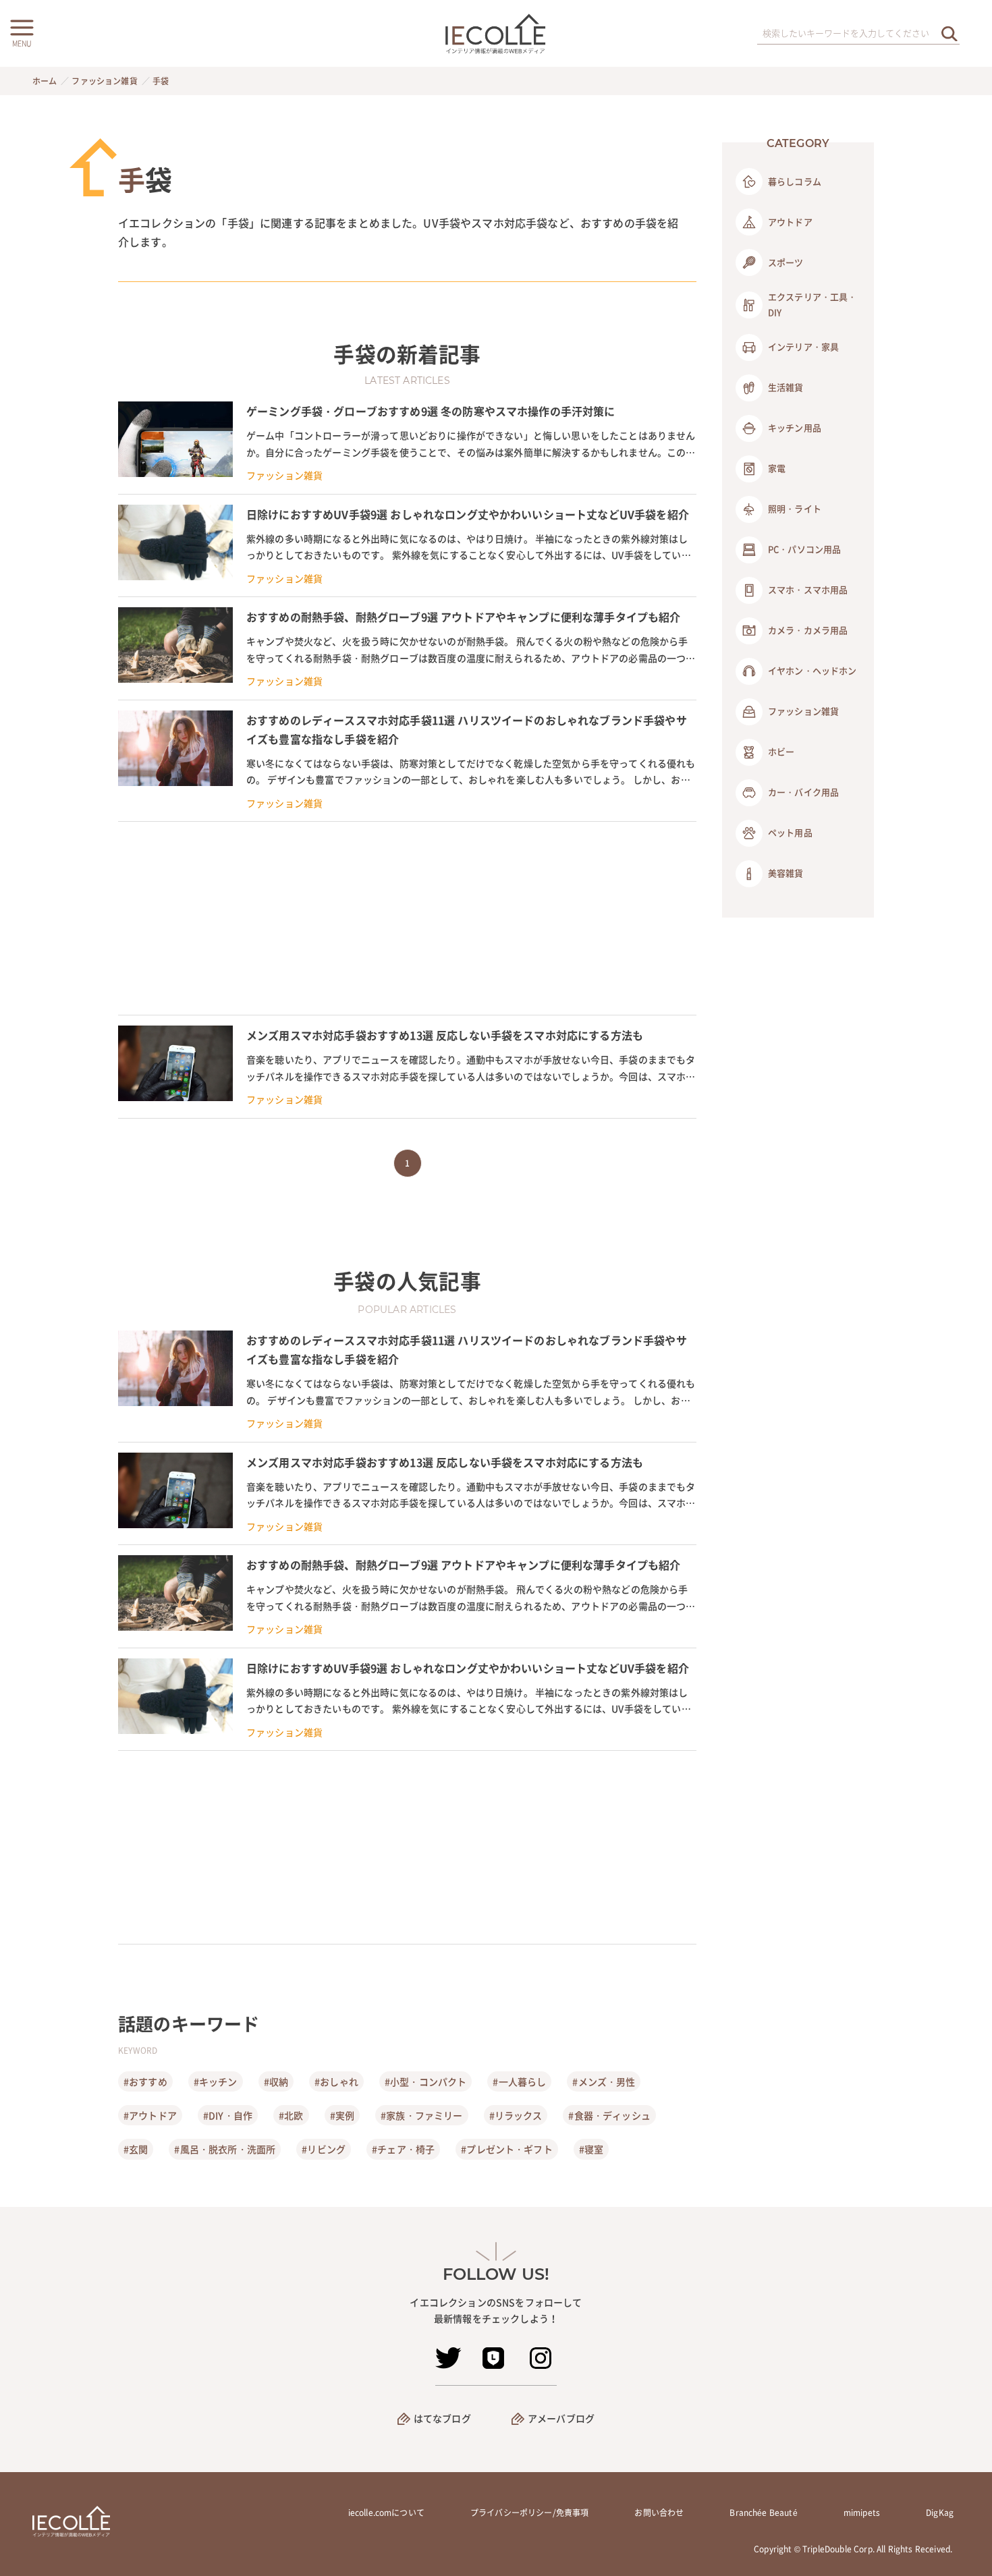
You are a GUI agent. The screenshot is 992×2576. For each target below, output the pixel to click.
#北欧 (291, 2115)
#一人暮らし (519, 2081)
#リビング (324, 2149)
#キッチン (216, 2081)
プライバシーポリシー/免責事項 (529, 2513)
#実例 (342, 2115)
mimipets (862, 2513)
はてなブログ (442, 2418)
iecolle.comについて (386, 2513)
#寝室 (591, 2149)
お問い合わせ (659, 2513)
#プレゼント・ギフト (507, 2149)
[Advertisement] (407, 918)
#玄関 (136, 2149)
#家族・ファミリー (421, 2115)
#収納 (276, 2081)
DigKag (940, 2513)
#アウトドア (150, 2115)
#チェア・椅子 (403, 2149)
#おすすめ (145, 2081)
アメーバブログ (561, 2418)
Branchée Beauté (763, 2513)
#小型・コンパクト (425, 2081)
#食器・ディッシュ (609, 2115)
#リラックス (516, 2115)
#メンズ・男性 (604, 2081)
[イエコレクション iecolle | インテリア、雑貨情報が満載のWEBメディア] (496, 33)
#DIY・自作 (228, 2115)
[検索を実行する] (949, 33)
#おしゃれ (336, 2081)
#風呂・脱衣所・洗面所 (225, 2149)
